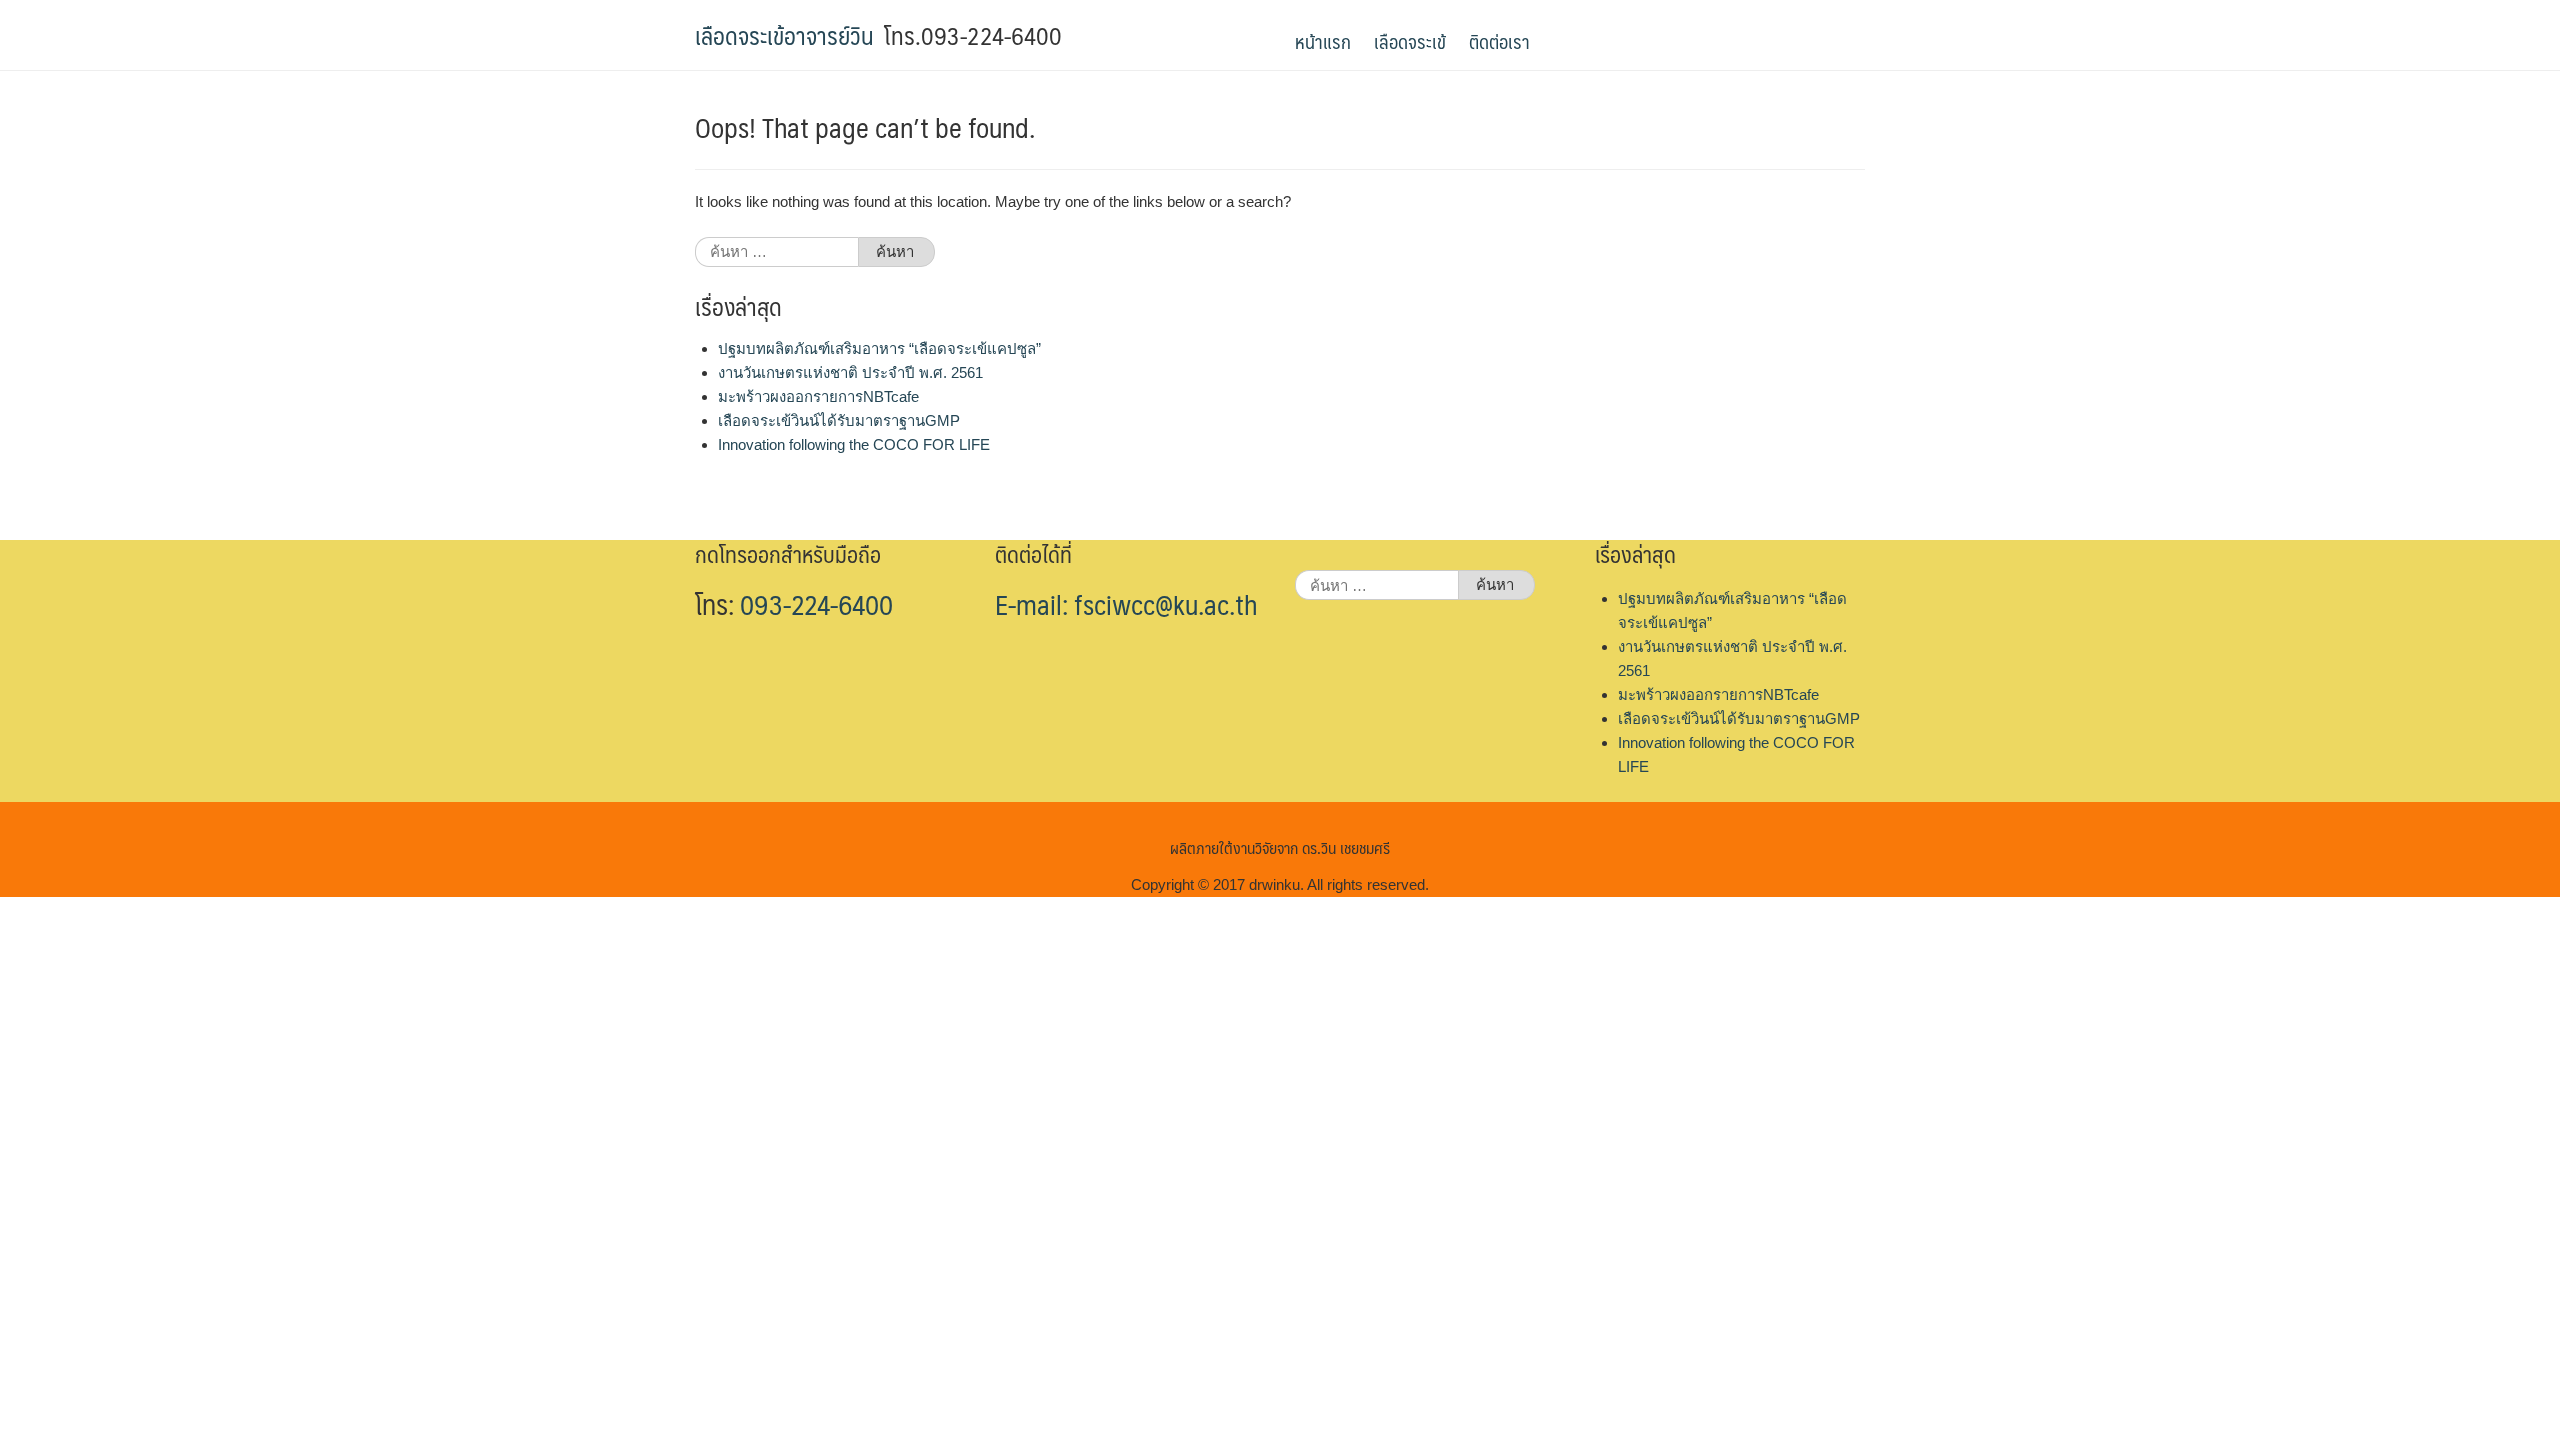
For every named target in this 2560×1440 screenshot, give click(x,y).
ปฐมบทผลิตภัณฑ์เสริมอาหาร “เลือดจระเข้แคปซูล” (879, 348)
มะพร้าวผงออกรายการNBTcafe (818, 396)
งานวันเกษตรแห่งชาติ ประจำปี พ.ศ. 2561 (850, 372)
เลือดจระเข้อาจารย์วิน (784, 35)
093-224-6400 (816, 604)
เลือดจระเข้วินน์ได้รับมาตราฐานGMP (839, 420)
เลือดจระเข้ (1410, 41)
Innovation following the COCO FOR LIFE (854, 444)
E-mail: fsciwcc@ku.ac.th (1126, 604)
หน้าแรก (1323, 41)
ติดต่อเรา (1499, 41)
